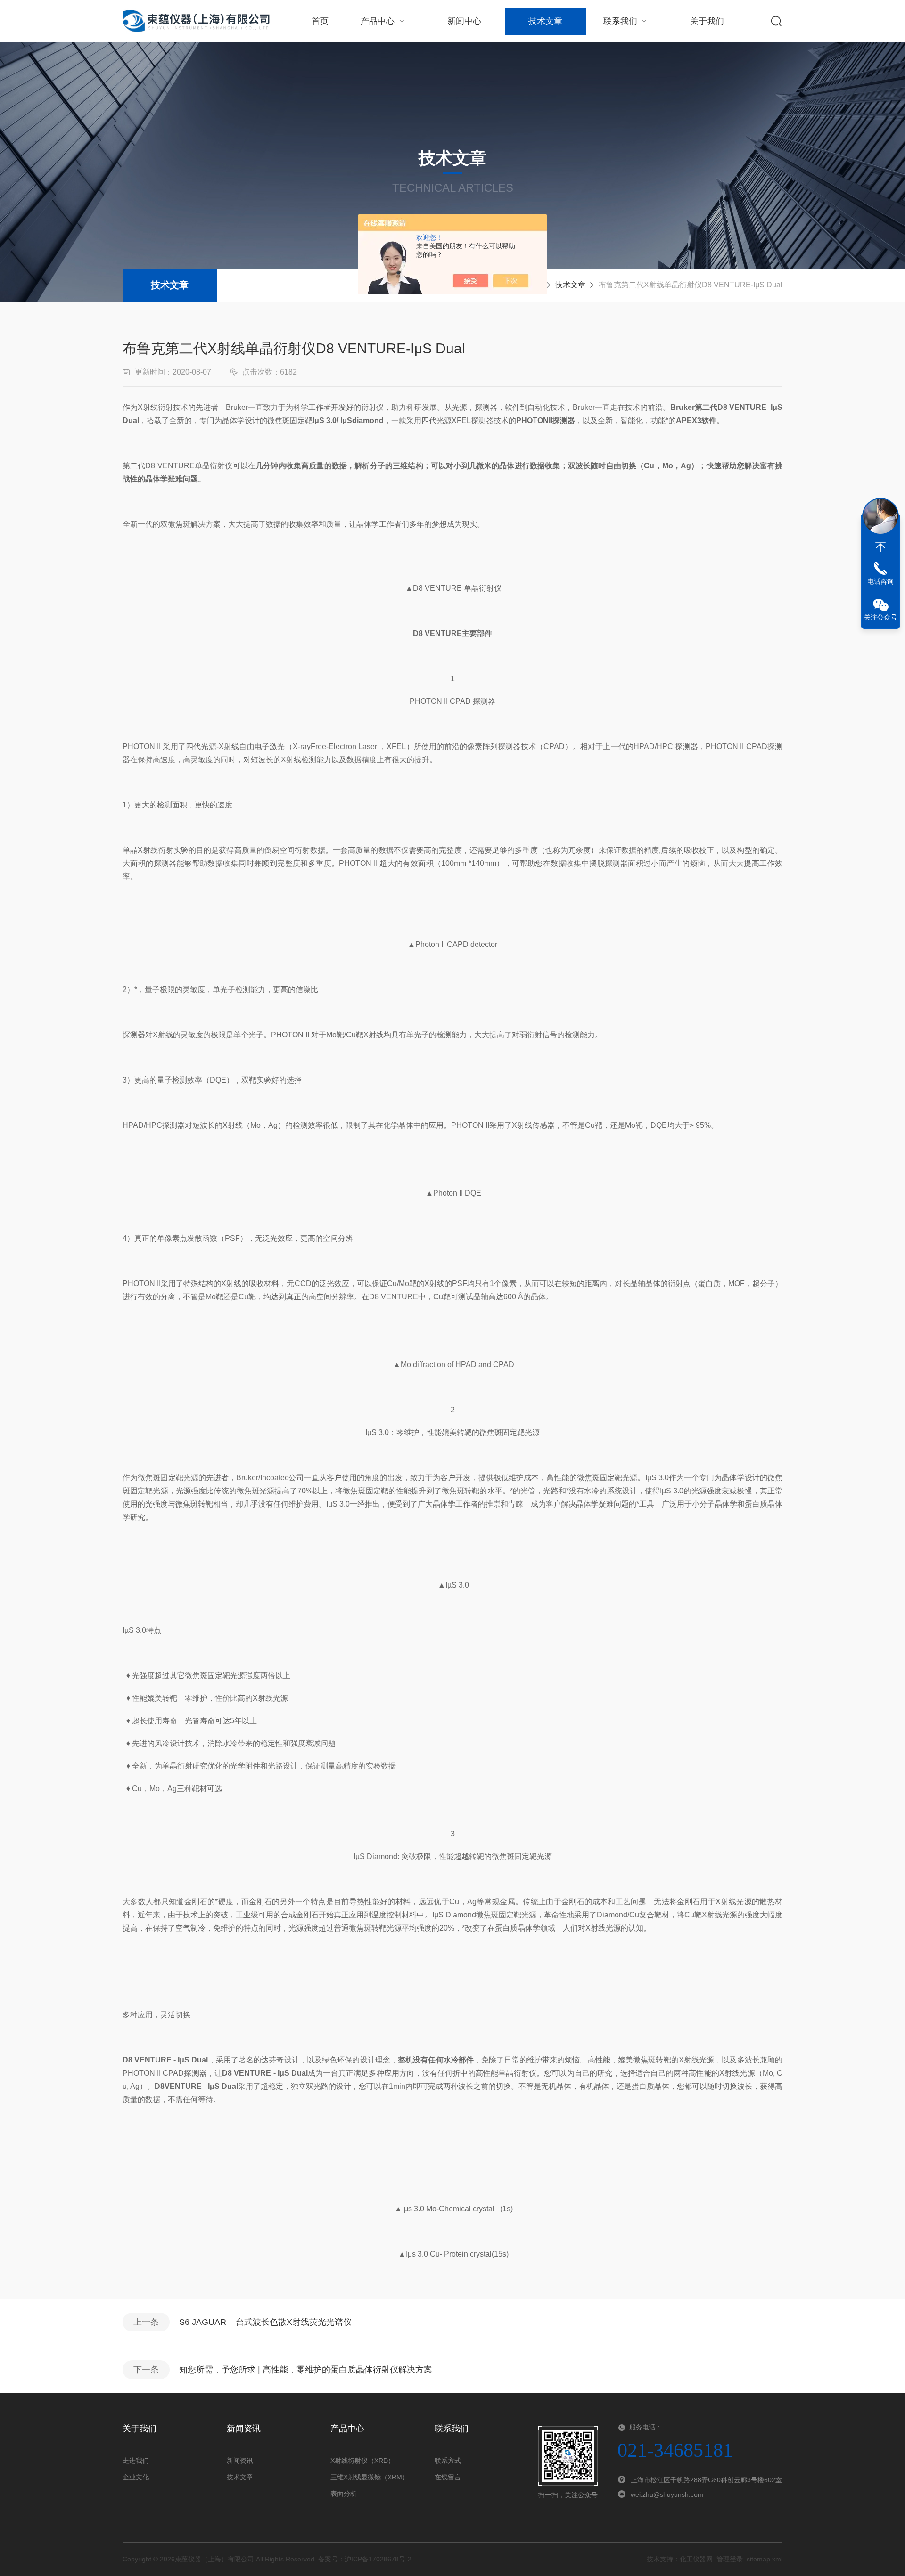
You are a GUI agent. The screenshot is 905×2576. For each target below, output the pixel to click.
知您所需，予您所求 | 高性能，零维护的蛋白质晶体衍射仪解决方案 (306, 2370)
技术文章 (545, 21)
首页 (320, 21)
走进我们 (136, 2461)
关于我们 (707, 21)
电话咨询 (880, 581)
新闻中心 (464, 21)
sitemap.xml (765, 2559)
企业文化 (136, 2477)
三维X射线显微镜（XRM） (370, 2477)
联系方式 (448, 2461)
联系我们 (620, 21)
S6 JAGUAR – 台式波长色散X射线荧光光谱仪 (265, 2322)
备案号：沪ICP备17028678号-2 (365, 2559)
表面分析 (344, 2494)
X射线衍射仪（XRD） (362, 2461)
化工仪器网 (696, 2559)
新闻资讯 (240, 2461)
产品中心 (378, 21)
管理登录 (730, 2559)
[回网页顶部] (880, 547)
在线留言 (448, 2477)
